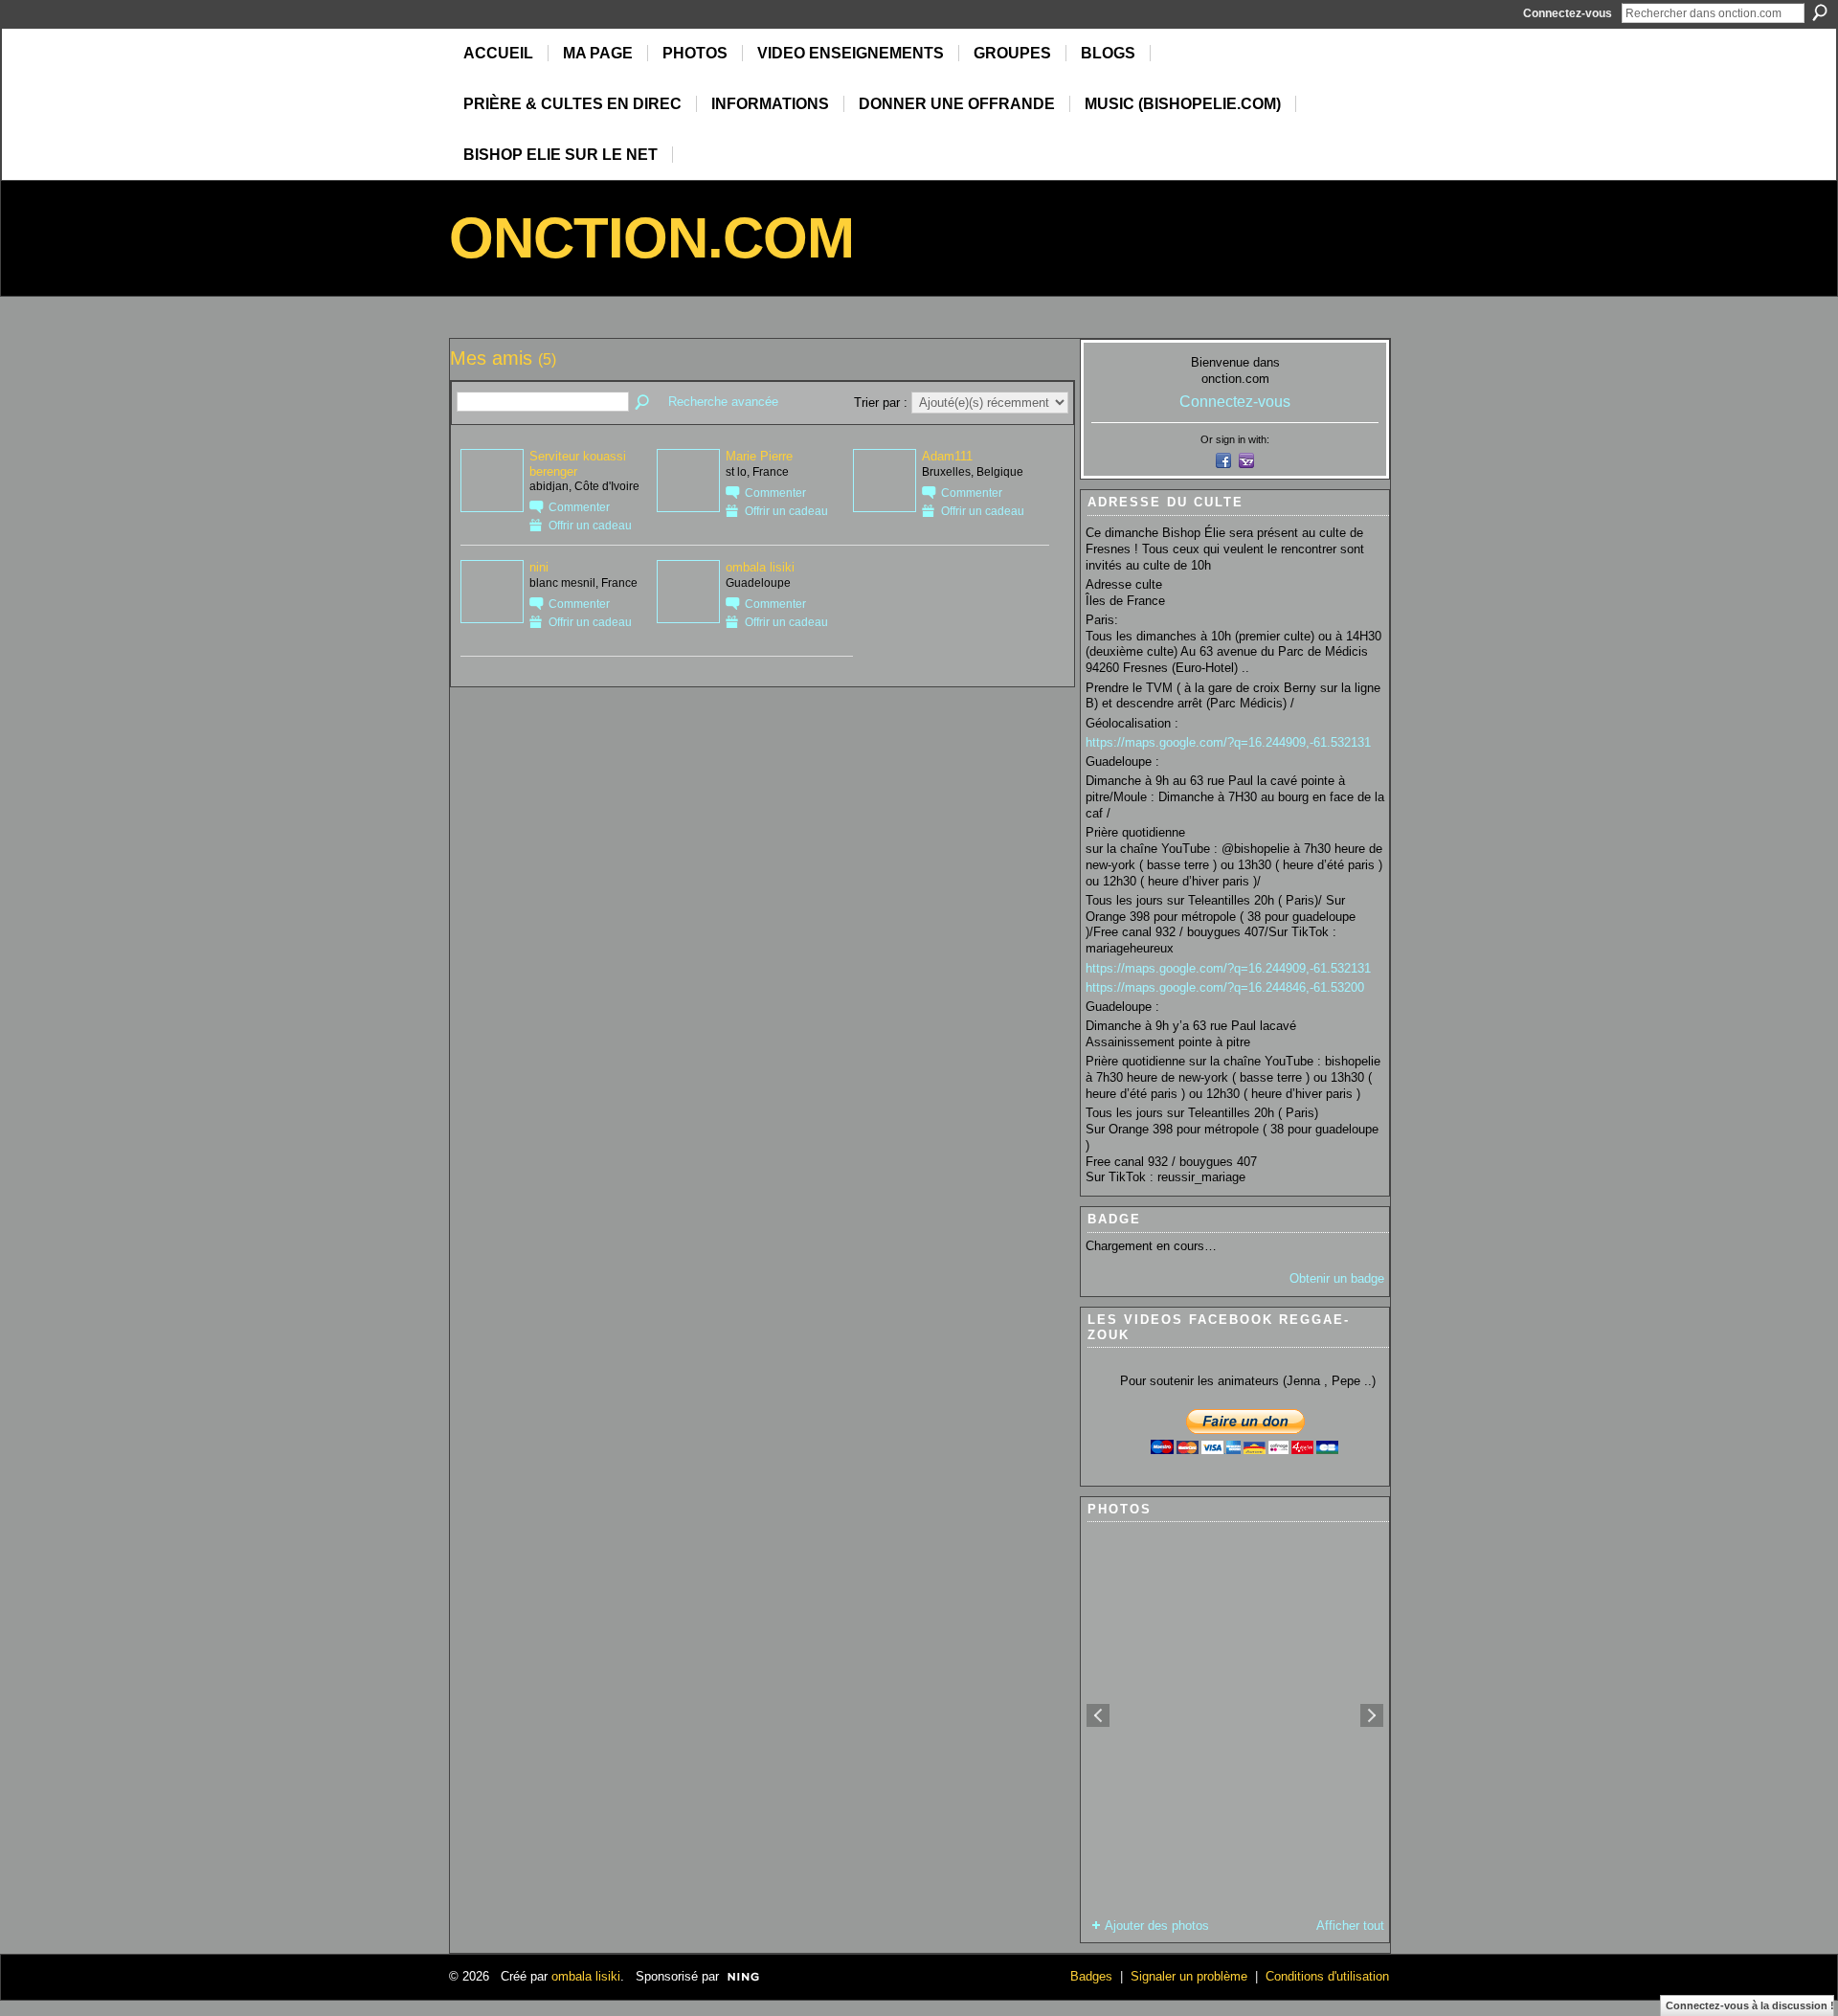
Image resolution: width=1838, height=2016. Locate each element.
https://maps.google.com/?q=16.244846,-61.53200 (1225, 987)
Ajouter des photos (1157, 1926)
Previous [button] (1098, 1715)
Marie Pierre (759, 456)
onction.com (651, 238)
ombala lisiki (760, 567)
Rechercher (1820, 12)
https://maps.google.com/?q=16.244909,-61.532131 (1228, 742)
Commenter (579, 507)
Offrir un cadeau (590, 525)
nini (539, 567)
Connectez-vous (1568, 13)
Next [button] (1372, 1715)
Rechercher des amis (643, 403)
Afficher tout (1350, 1926)
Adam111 (947, 456)
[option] (1235, 1715)
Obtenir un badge (1337, 1278)
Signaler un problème (1189, 1976)
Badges (1091, 1976)
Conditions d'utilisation (1327, 1976)
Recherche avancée (723, 402)
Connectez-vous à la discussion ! (1750, 2005)
